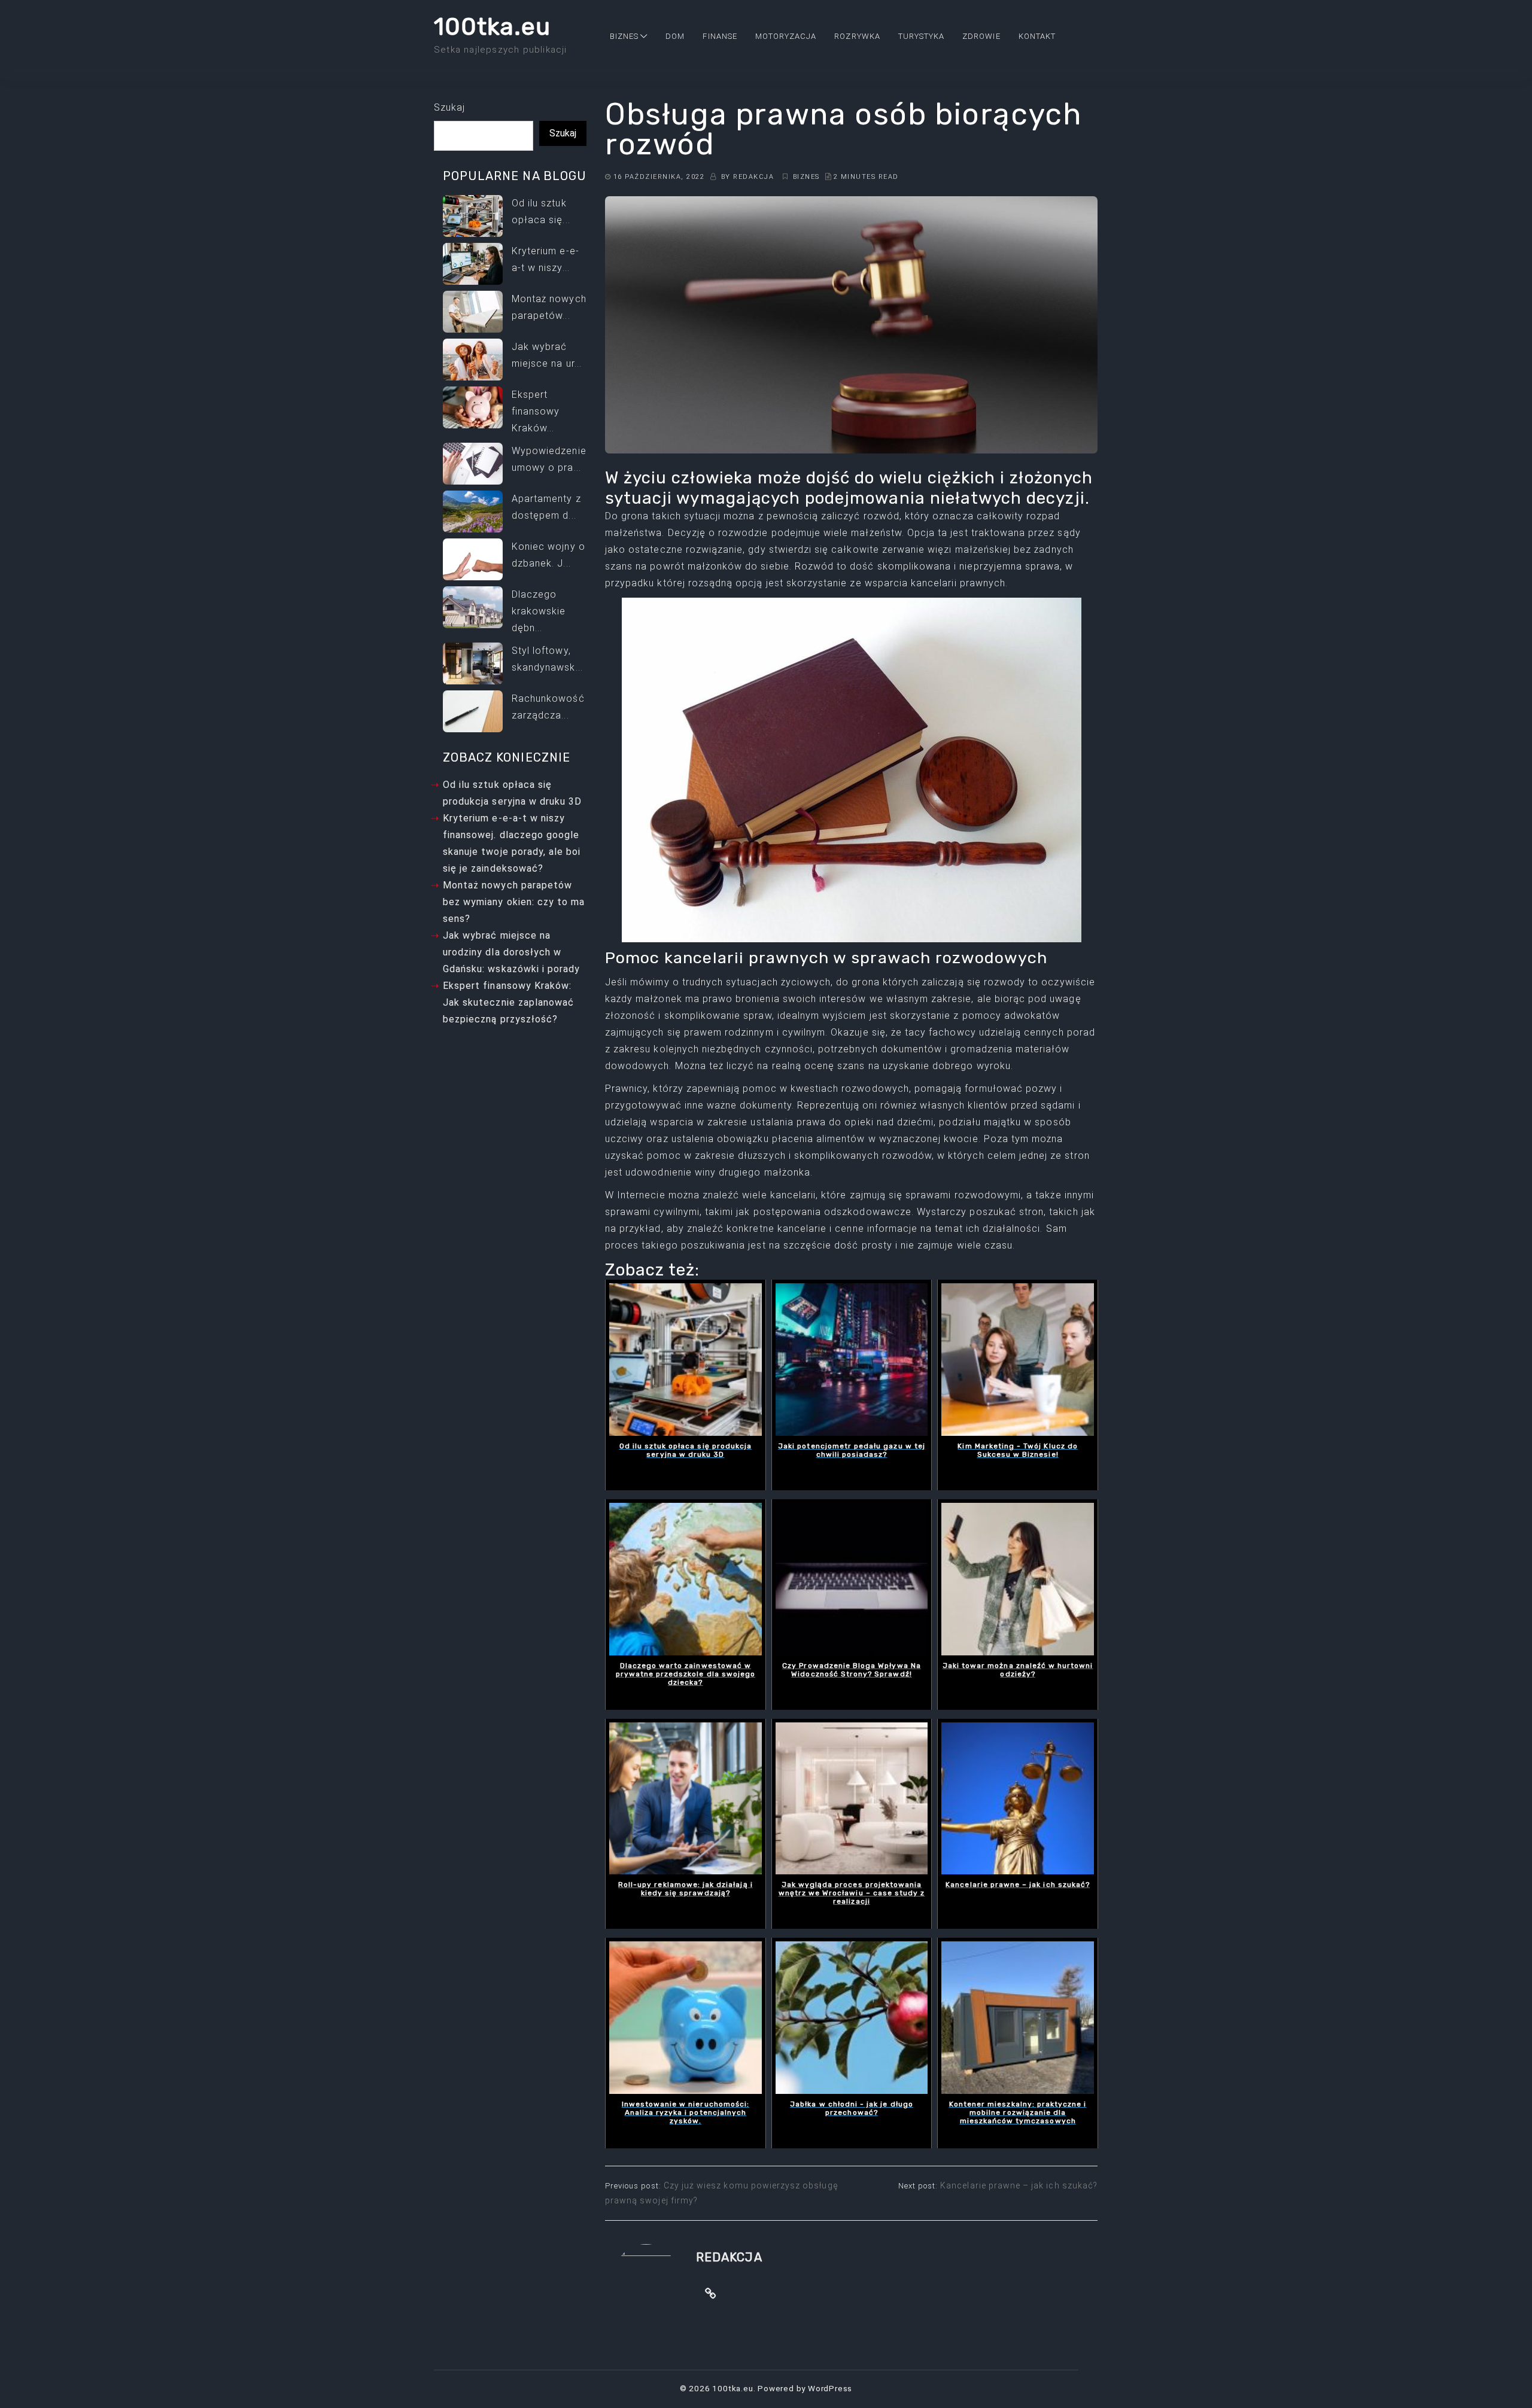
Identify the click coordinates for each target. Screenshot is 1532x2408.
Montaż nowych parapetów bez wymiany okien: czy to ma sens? (514, 902)
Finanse (720, 36)
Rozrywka (857, 36)
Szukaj (449, 107)
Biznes (624, 36)
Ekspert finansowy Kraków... (536, 411)
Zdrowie (981, 36)
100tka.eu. (734, 2388)
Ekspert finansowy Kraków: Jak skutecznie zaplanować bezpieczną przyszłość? (508, 1002)
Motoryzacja (786, 36)
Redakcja (753, 177)
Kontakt (1037, 36)
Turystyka (921, 36)
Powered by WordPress (805, 2388)
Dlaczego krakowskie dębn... (539, 611)
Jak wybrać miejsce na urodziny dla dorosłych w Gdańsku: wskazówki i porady (511, 952)
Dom (675, 36)
